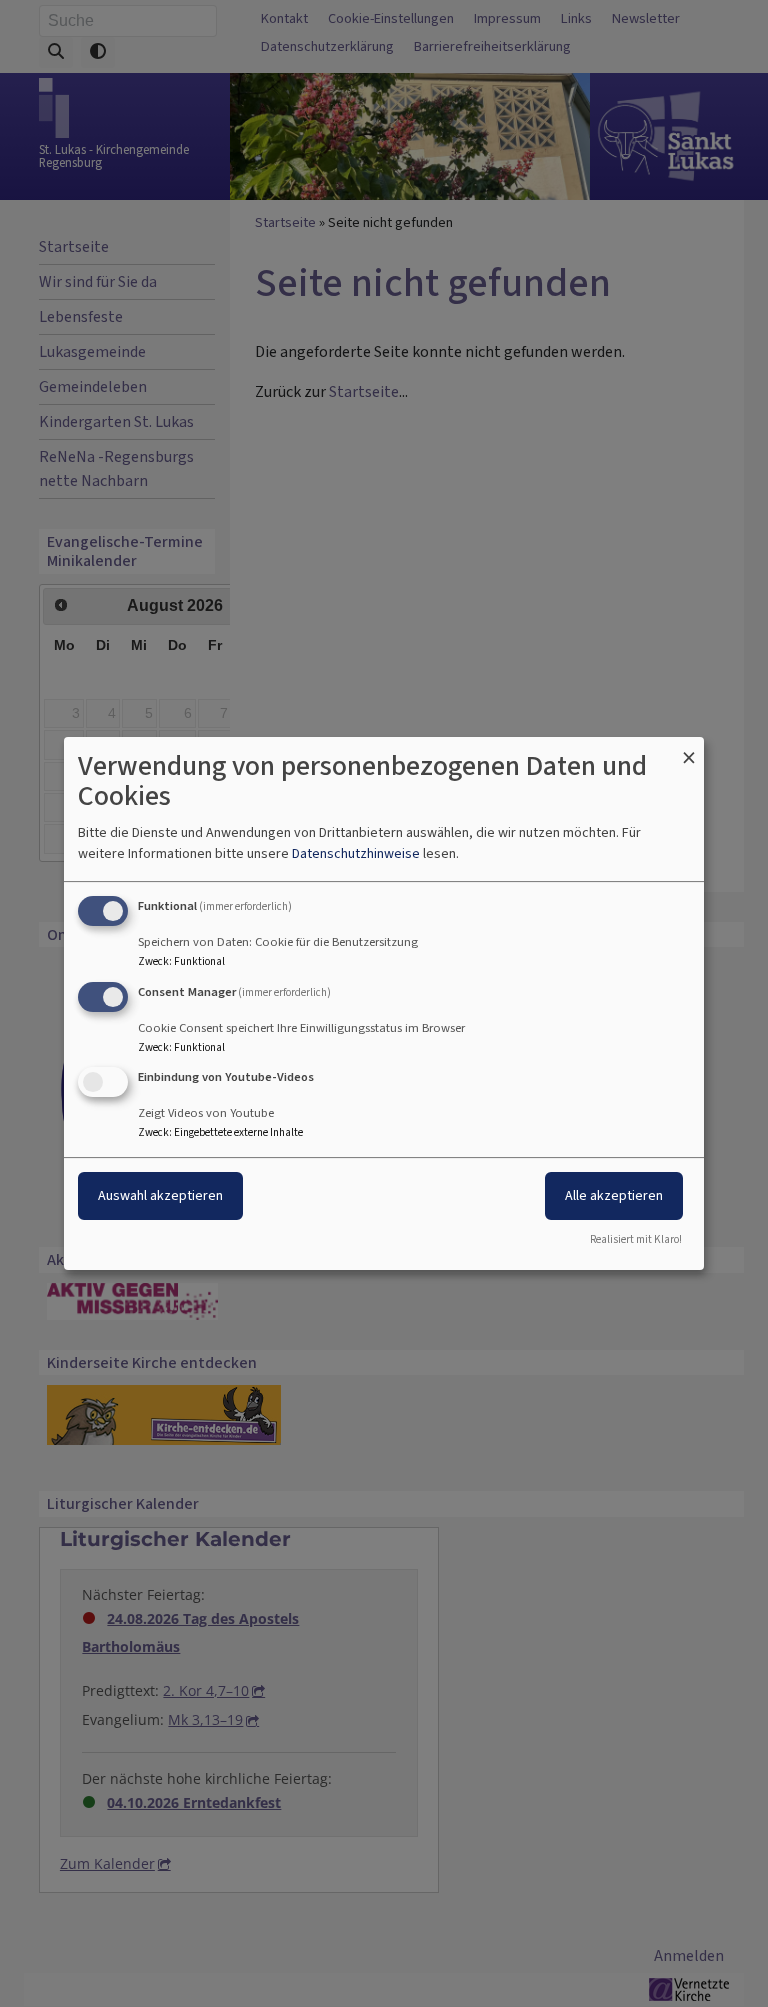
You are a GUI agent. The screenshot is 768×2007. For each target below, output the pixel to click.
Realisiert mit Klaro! (636, 1239)
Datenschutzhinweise (356, 853)
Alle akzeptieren (614, 1196)
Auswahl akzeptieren (160, 1196)
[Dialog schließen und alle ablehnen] (689, 749)
